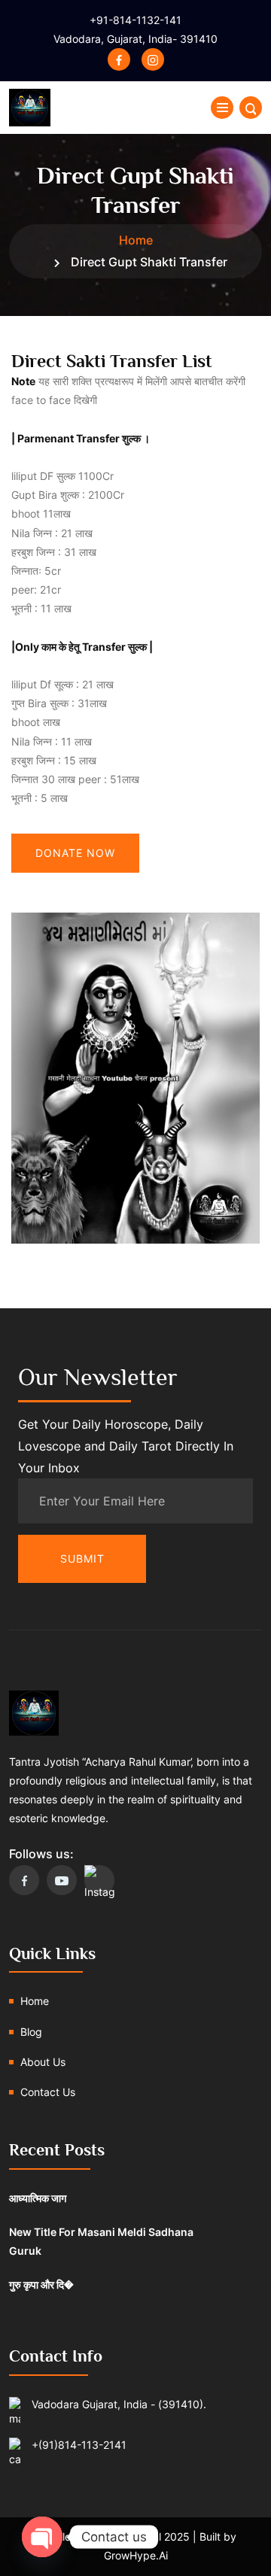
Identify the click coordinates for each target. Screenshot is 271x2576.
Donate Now (75, 853)
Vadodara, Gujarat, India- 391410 (135, 39)
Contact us (48, 2092)
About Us (43, 2062)
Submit (82, 1558)
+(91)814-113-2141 (79, 2445)
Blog (31, 2032)
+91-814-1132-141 (135, 20)
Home (136, 240)
